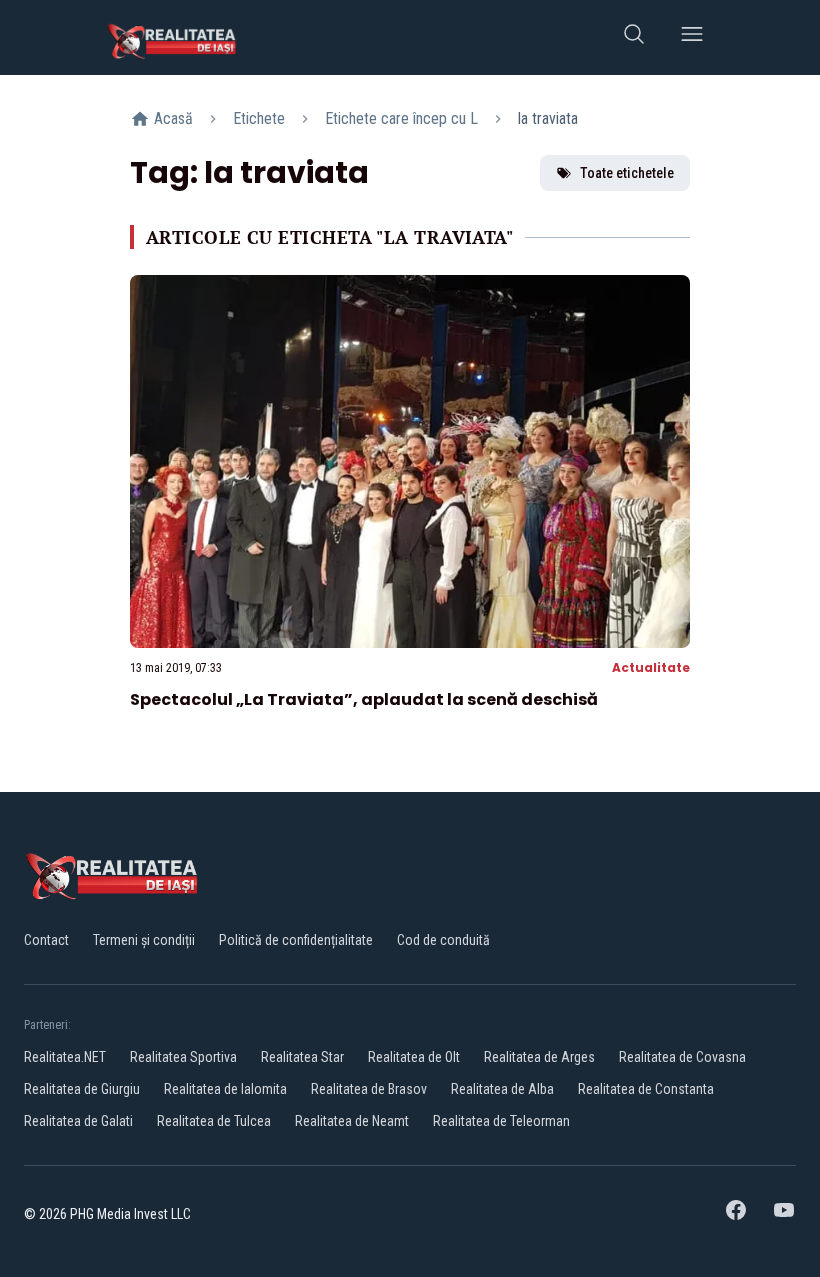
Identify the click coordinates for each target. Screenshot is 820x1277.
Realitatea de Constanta (646, 1089)
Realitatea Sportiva (183, 1057)
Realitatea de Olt (414, 1057)
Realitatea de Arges (539, 1057)
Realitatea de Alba (502, 1089)
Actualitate (651, 667)
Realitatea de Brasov (369, 1089)
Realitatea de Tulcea (214, 1121)
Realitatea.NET (65, 1057)
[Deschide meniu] (692, 37)
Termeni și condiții (144, 940)
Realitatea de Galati (78, 1121)
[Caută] (634, 37)
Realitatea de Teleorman (501, 1121)
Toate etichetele (627, 173)
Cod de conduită (443, 940)
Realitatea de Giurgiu (82, 1089)
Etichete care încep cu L (401, 118)
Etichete (259, 118)
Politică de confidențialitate (296, 940)
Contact (46, 940)
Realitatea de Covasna (682, 1057)
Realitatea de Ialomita (225, 1089)
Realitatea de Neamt (352, 1121)
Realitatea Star (302, 1057)
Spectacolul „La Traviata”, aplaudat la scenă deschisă (364, 699)
